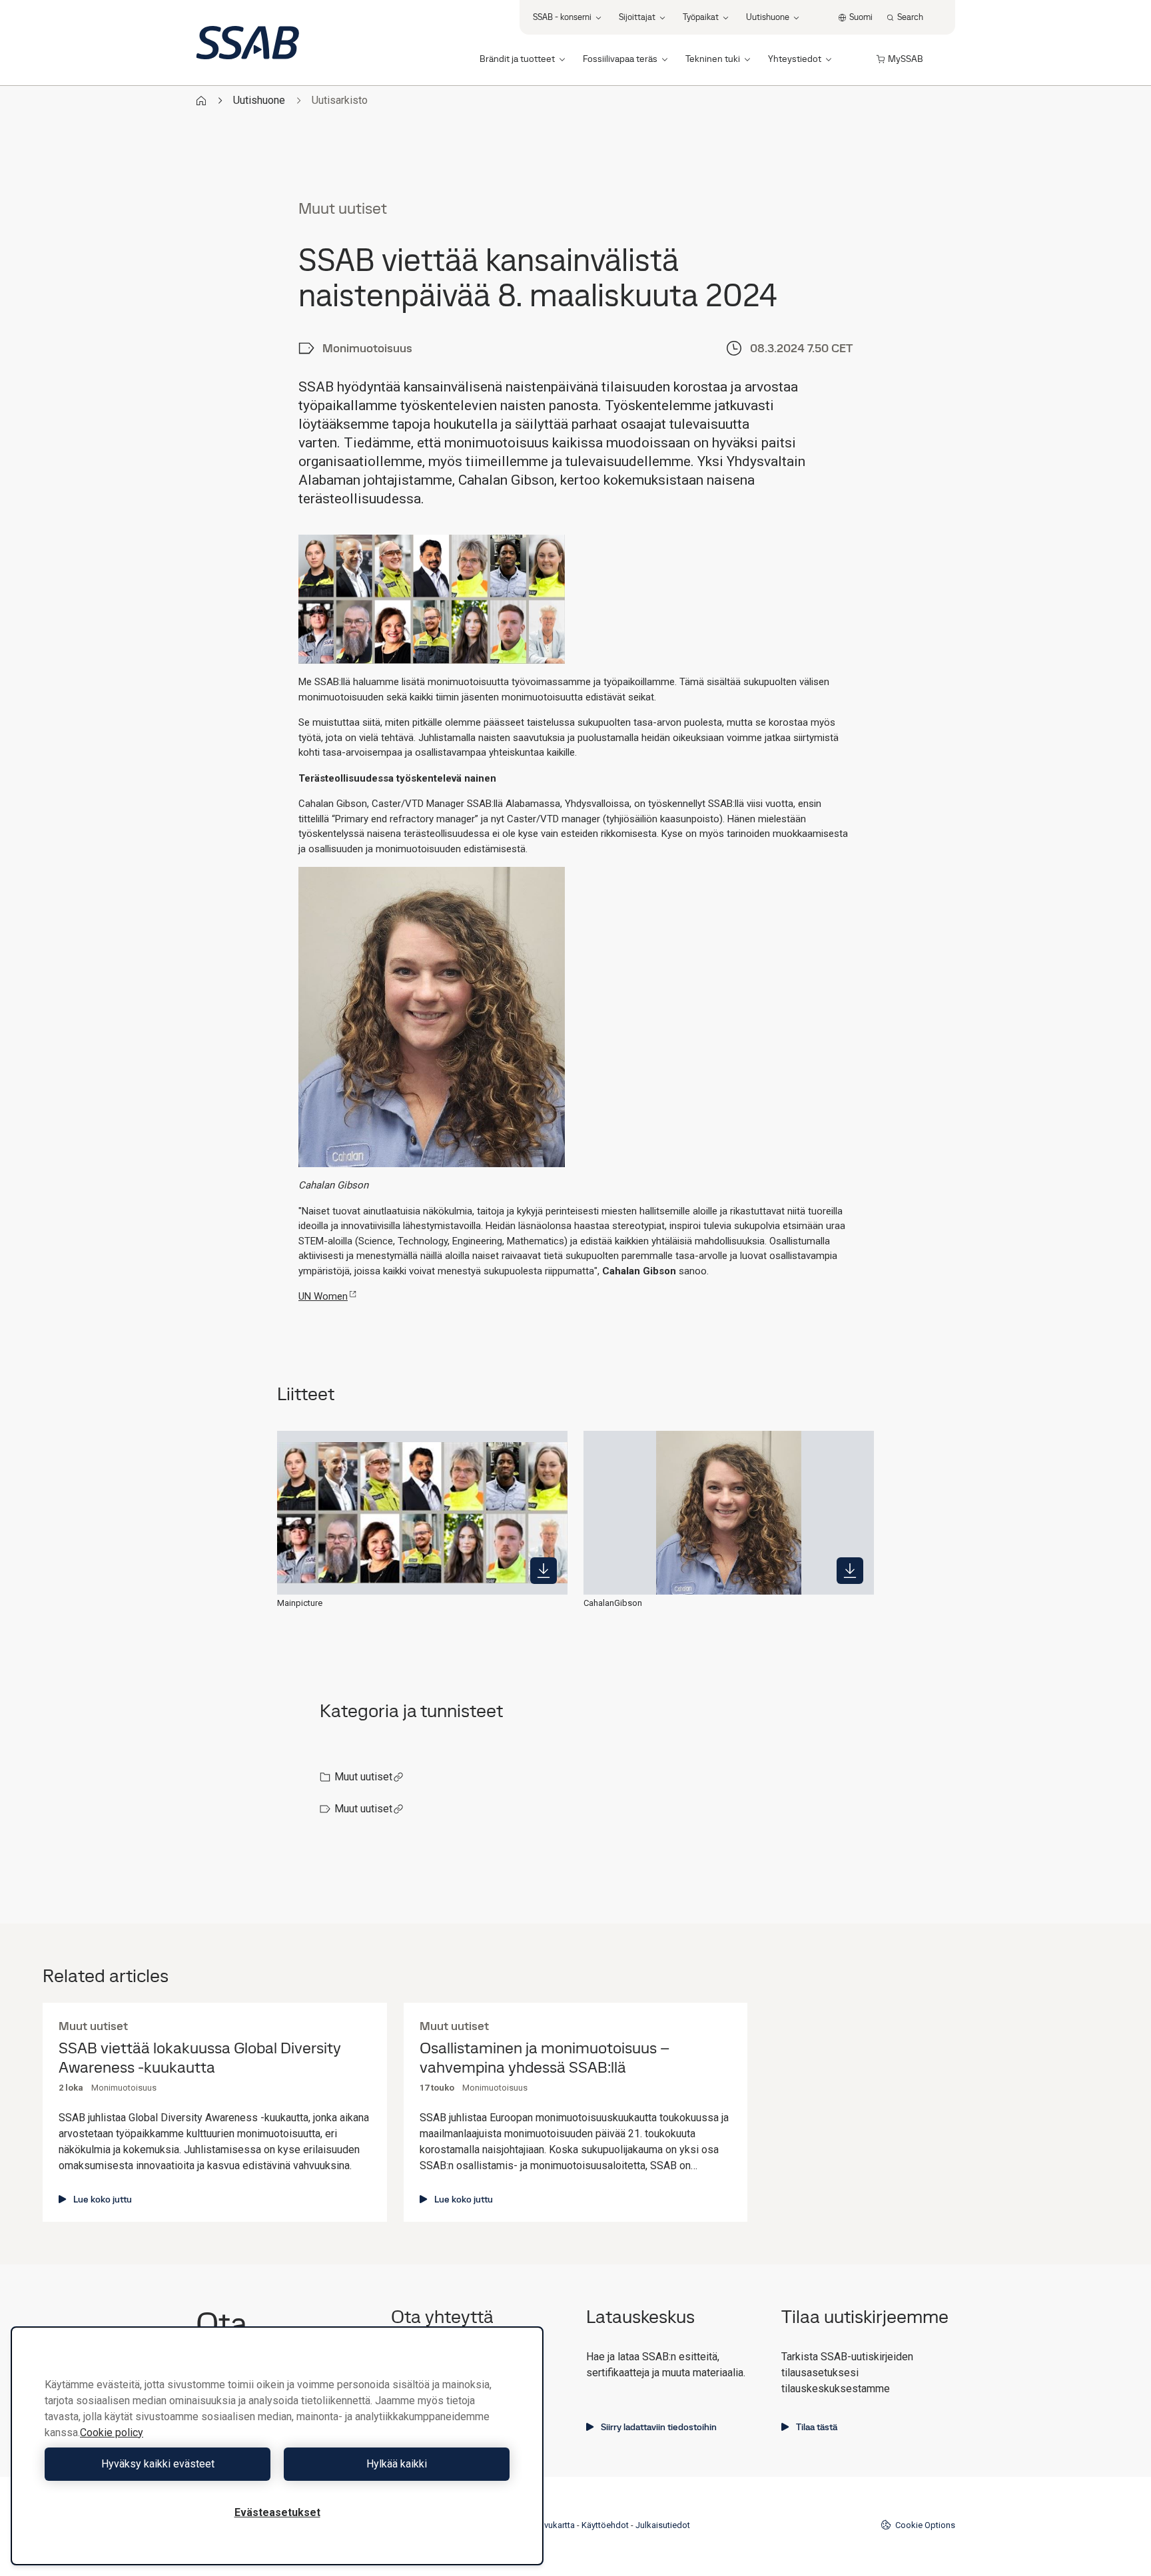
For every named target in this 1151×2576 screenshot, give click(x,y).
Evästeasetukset (277, 2512)
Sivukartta (556, 2525)
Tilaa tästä (817, 2427)
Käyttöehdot (605, 2525)
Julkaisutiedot (663, 2525)
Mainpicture (300, 1603)
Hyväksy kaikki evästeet (158, 2464)
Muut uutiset (363, 1777)
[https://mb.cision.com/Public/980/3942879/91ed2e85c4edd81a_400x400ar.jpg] (544, 1571)
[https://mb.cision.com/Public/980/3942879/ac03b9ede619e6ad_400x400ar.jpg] (850, 1571)
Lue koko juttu (103, 2199)
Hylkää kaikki (397, 2464)
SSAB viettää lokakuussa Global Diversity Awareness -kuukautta (200, 2058)
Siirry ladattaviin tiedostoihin (659, 2427)
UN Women (323, 1296)
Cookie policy (112, 2433)
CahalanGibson (613, 1603)
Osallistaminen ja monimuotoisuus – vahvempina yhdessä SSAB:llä (545, 2058)
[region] (277, 2446)
